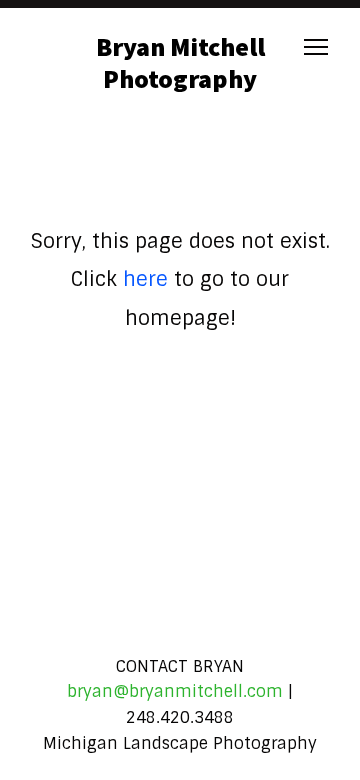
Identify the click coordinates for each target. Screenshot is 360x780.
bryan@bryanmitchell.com (175, 691)
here (145, 279)
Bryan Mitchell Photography (180, 62)
